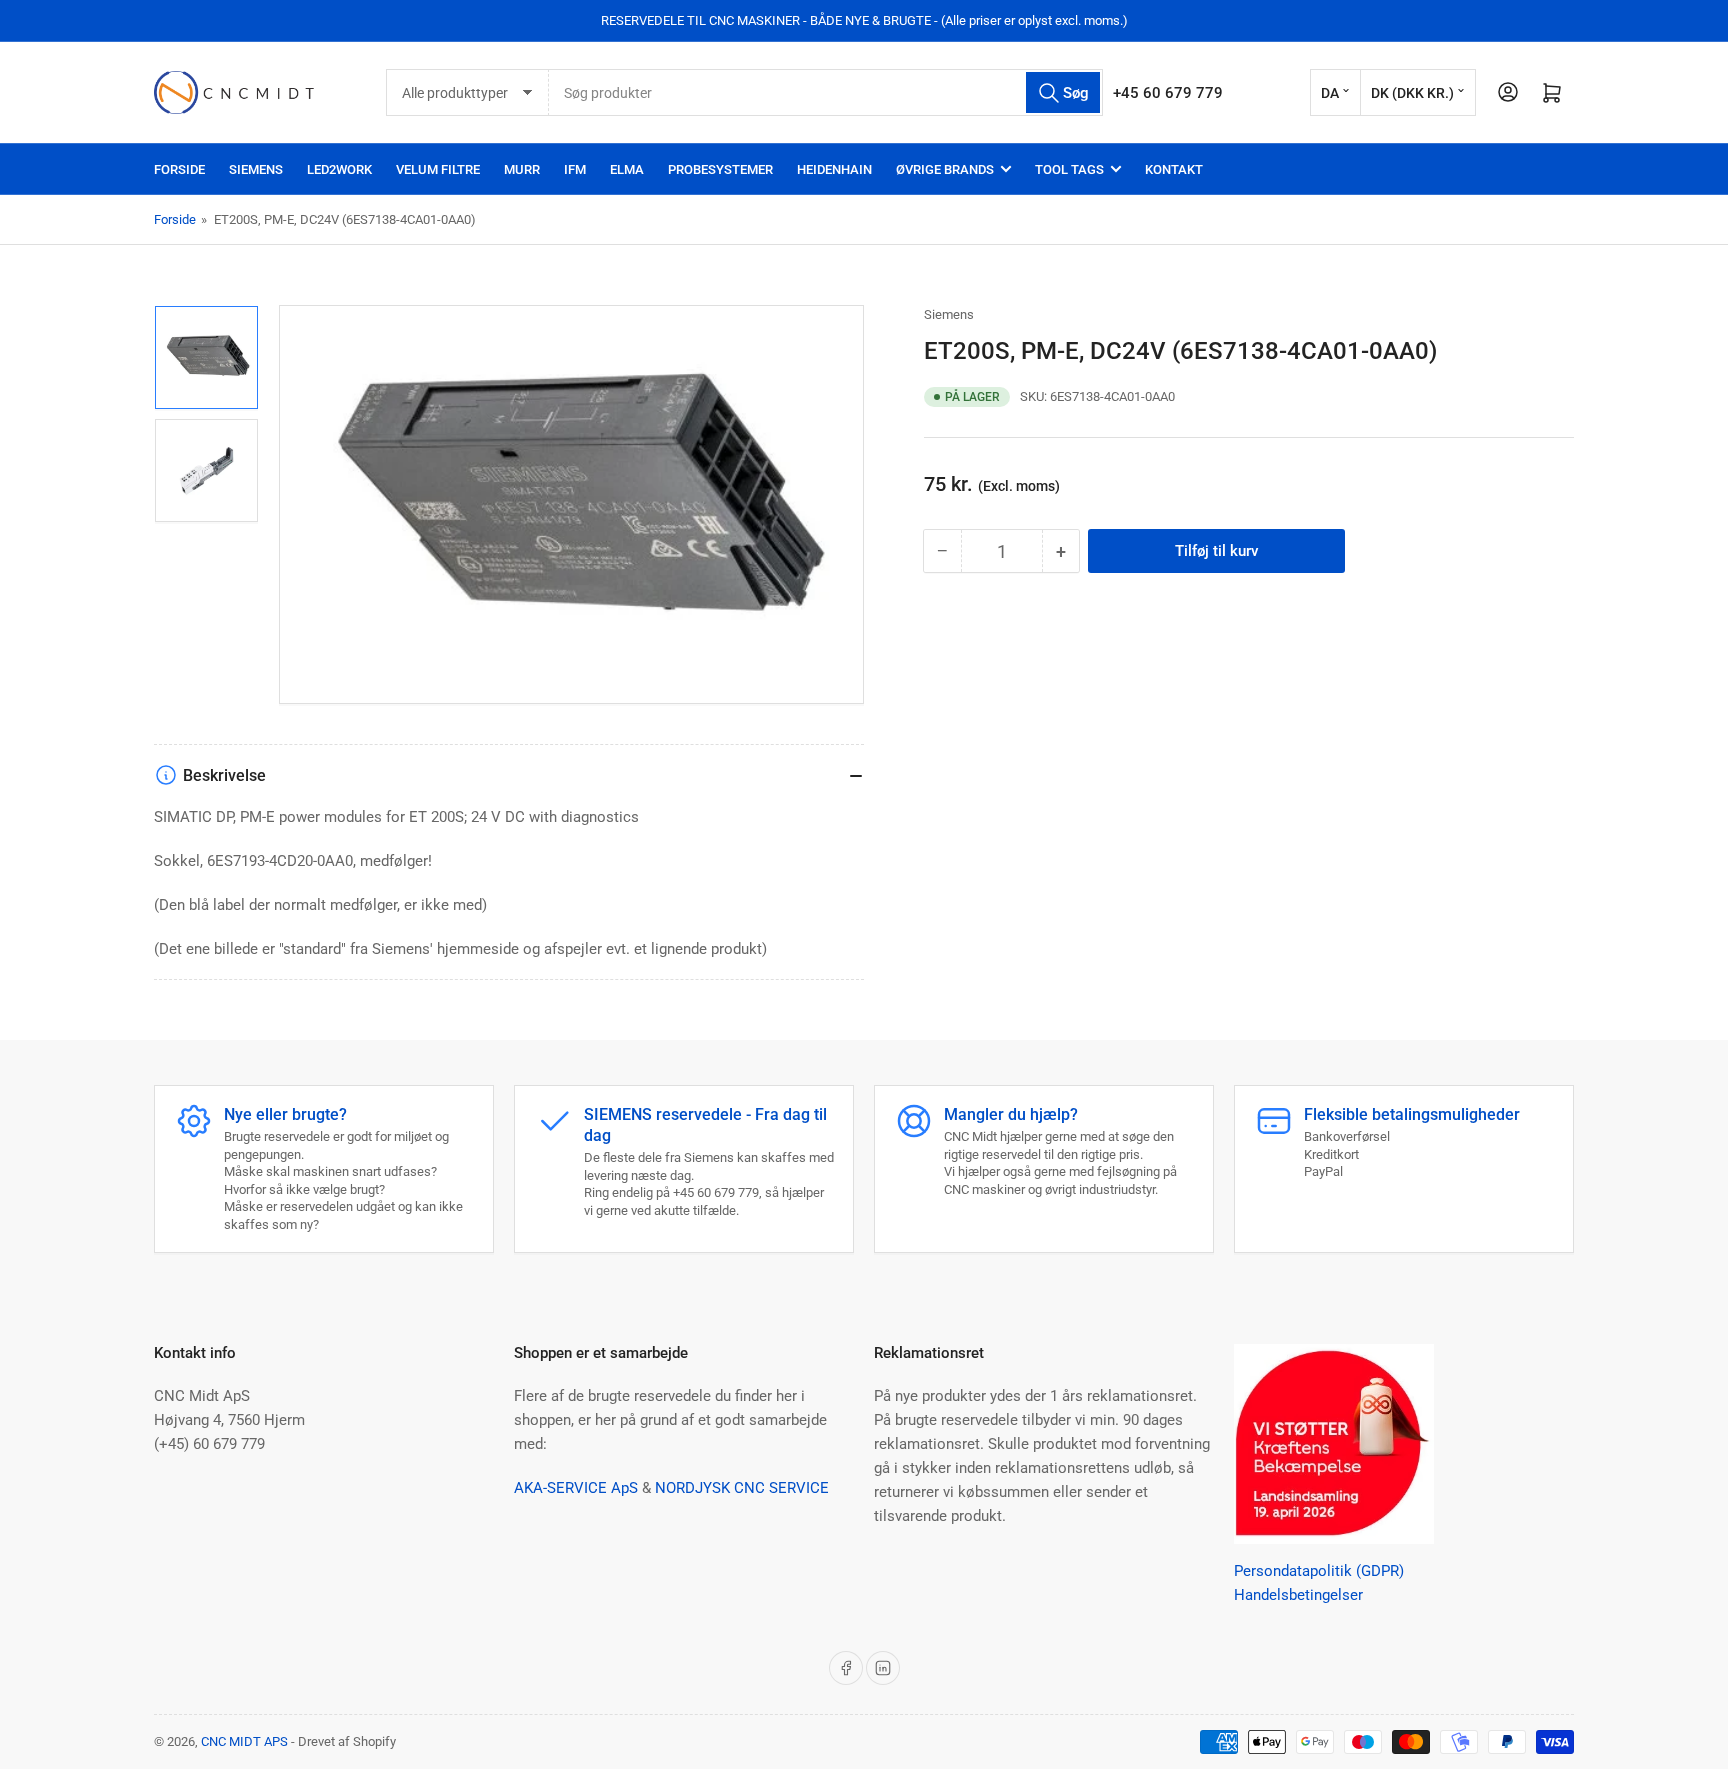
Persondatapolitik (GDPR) (1319, 1571)
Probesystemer (720, 169)
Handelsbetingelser (1298, 1595)
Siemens (949, 314)
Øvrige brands (945, 169)
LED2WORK (339, 169)
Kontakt (1174, 169)
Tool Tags (1069, 169)
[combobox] (826, 92)
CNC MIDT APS (244, 1741)
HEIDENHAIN (834, 169)
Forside (179, 169)
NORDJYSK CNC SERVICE (742, 1488)
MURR (522, 169)
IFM (575, 169)
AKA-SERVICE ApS (576, 1488)
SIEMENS (256, 169)
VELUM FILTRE (438, 169)
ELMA (627, 169)
